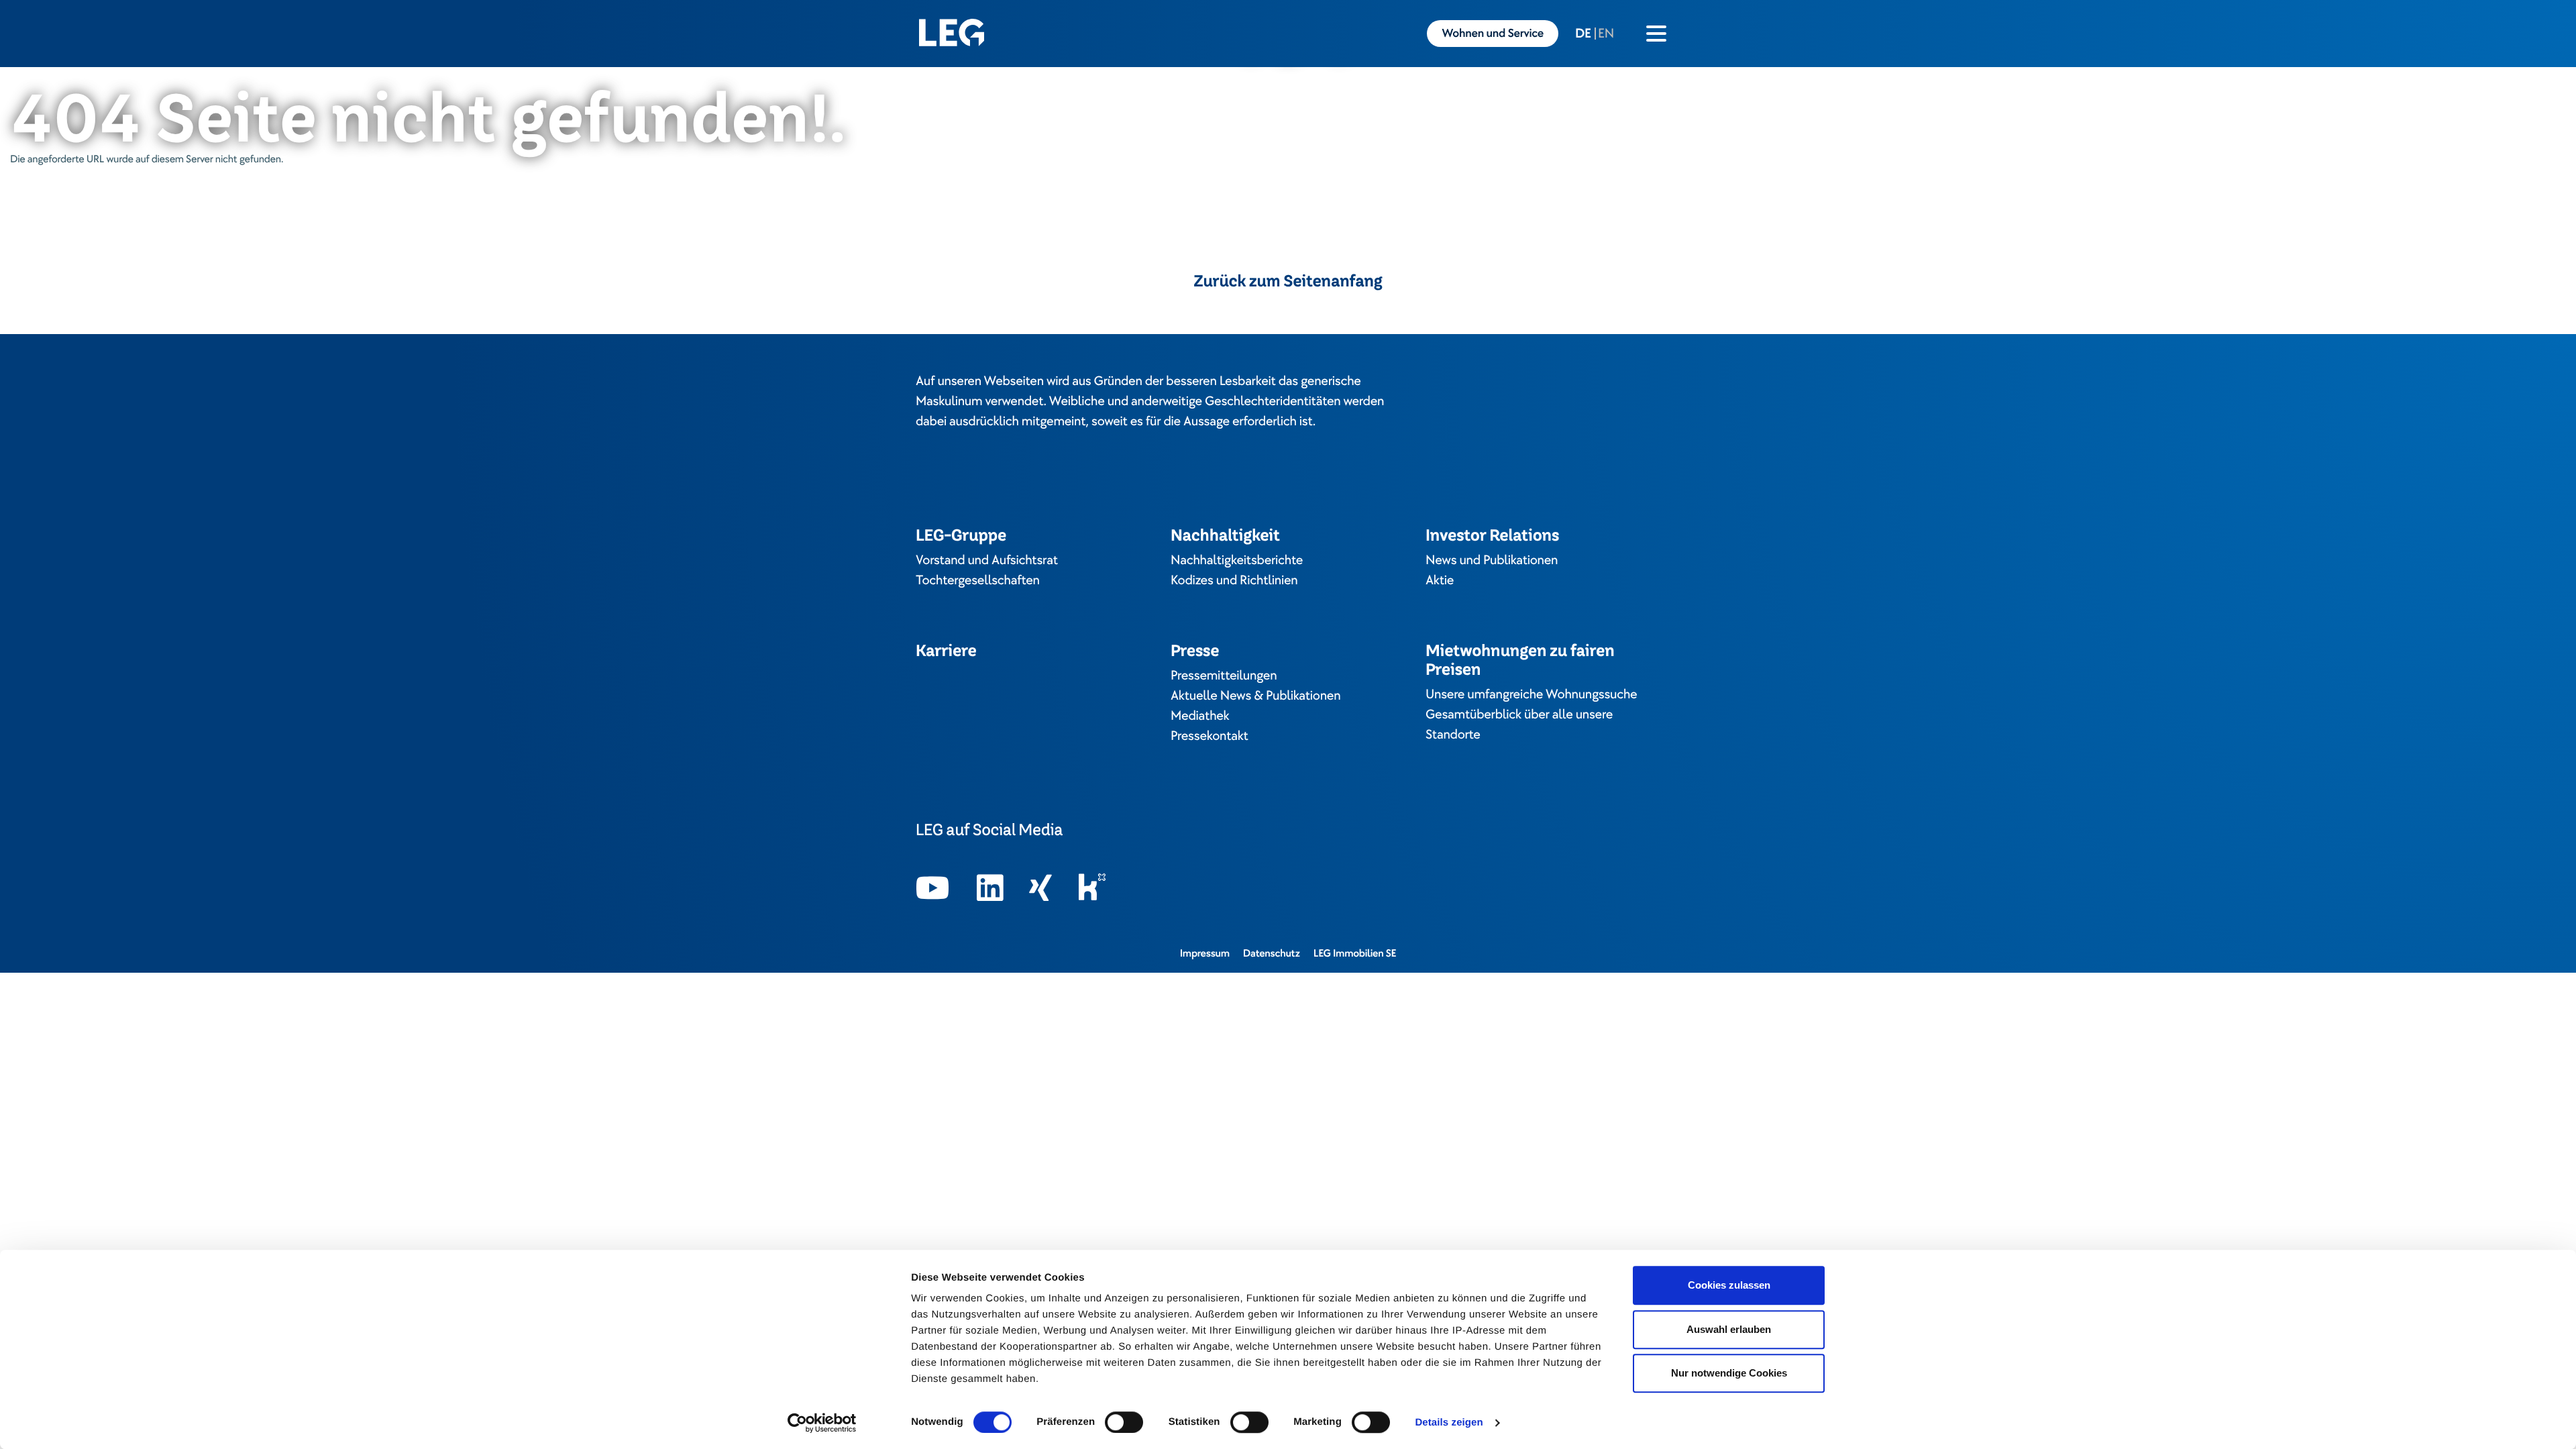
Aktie (1440, 580)
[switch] (1124, 1422)
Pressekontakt (1210, 736)
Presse (1195, 650)
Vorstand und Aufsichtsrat (987, 560)
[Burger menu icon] (1656, 34)
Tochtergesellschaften (978, 580)
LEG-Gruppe (961, 535)
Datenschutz (1272, 953)
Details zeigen (1449, 1423)
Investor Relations (1492, 535)
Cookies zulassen (1729, 1285)
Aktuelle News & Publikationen (1255, 696)
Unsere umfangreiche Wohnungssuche (1531, 694)
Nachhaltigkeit (1225, 535)
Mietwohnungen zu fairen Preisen (1520, 660)
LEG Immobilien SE (1355, 953)
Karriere (946, 650)
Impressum (1205, 953)
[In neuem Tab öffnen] (933, 888)
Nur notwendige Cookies (1729, 1373)
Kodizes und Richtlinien (1234, 580)
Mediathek (1200, 716)
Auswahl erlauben (1729, 1329)
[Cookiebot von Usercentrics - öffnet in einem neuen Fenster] (822, 1423)
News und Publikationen (1492, 560)
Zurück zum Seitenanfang (1288, 281)
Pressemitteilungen (1224, 676)
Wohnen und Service (1493, 34)
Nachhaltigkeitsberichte (1237, 560)
